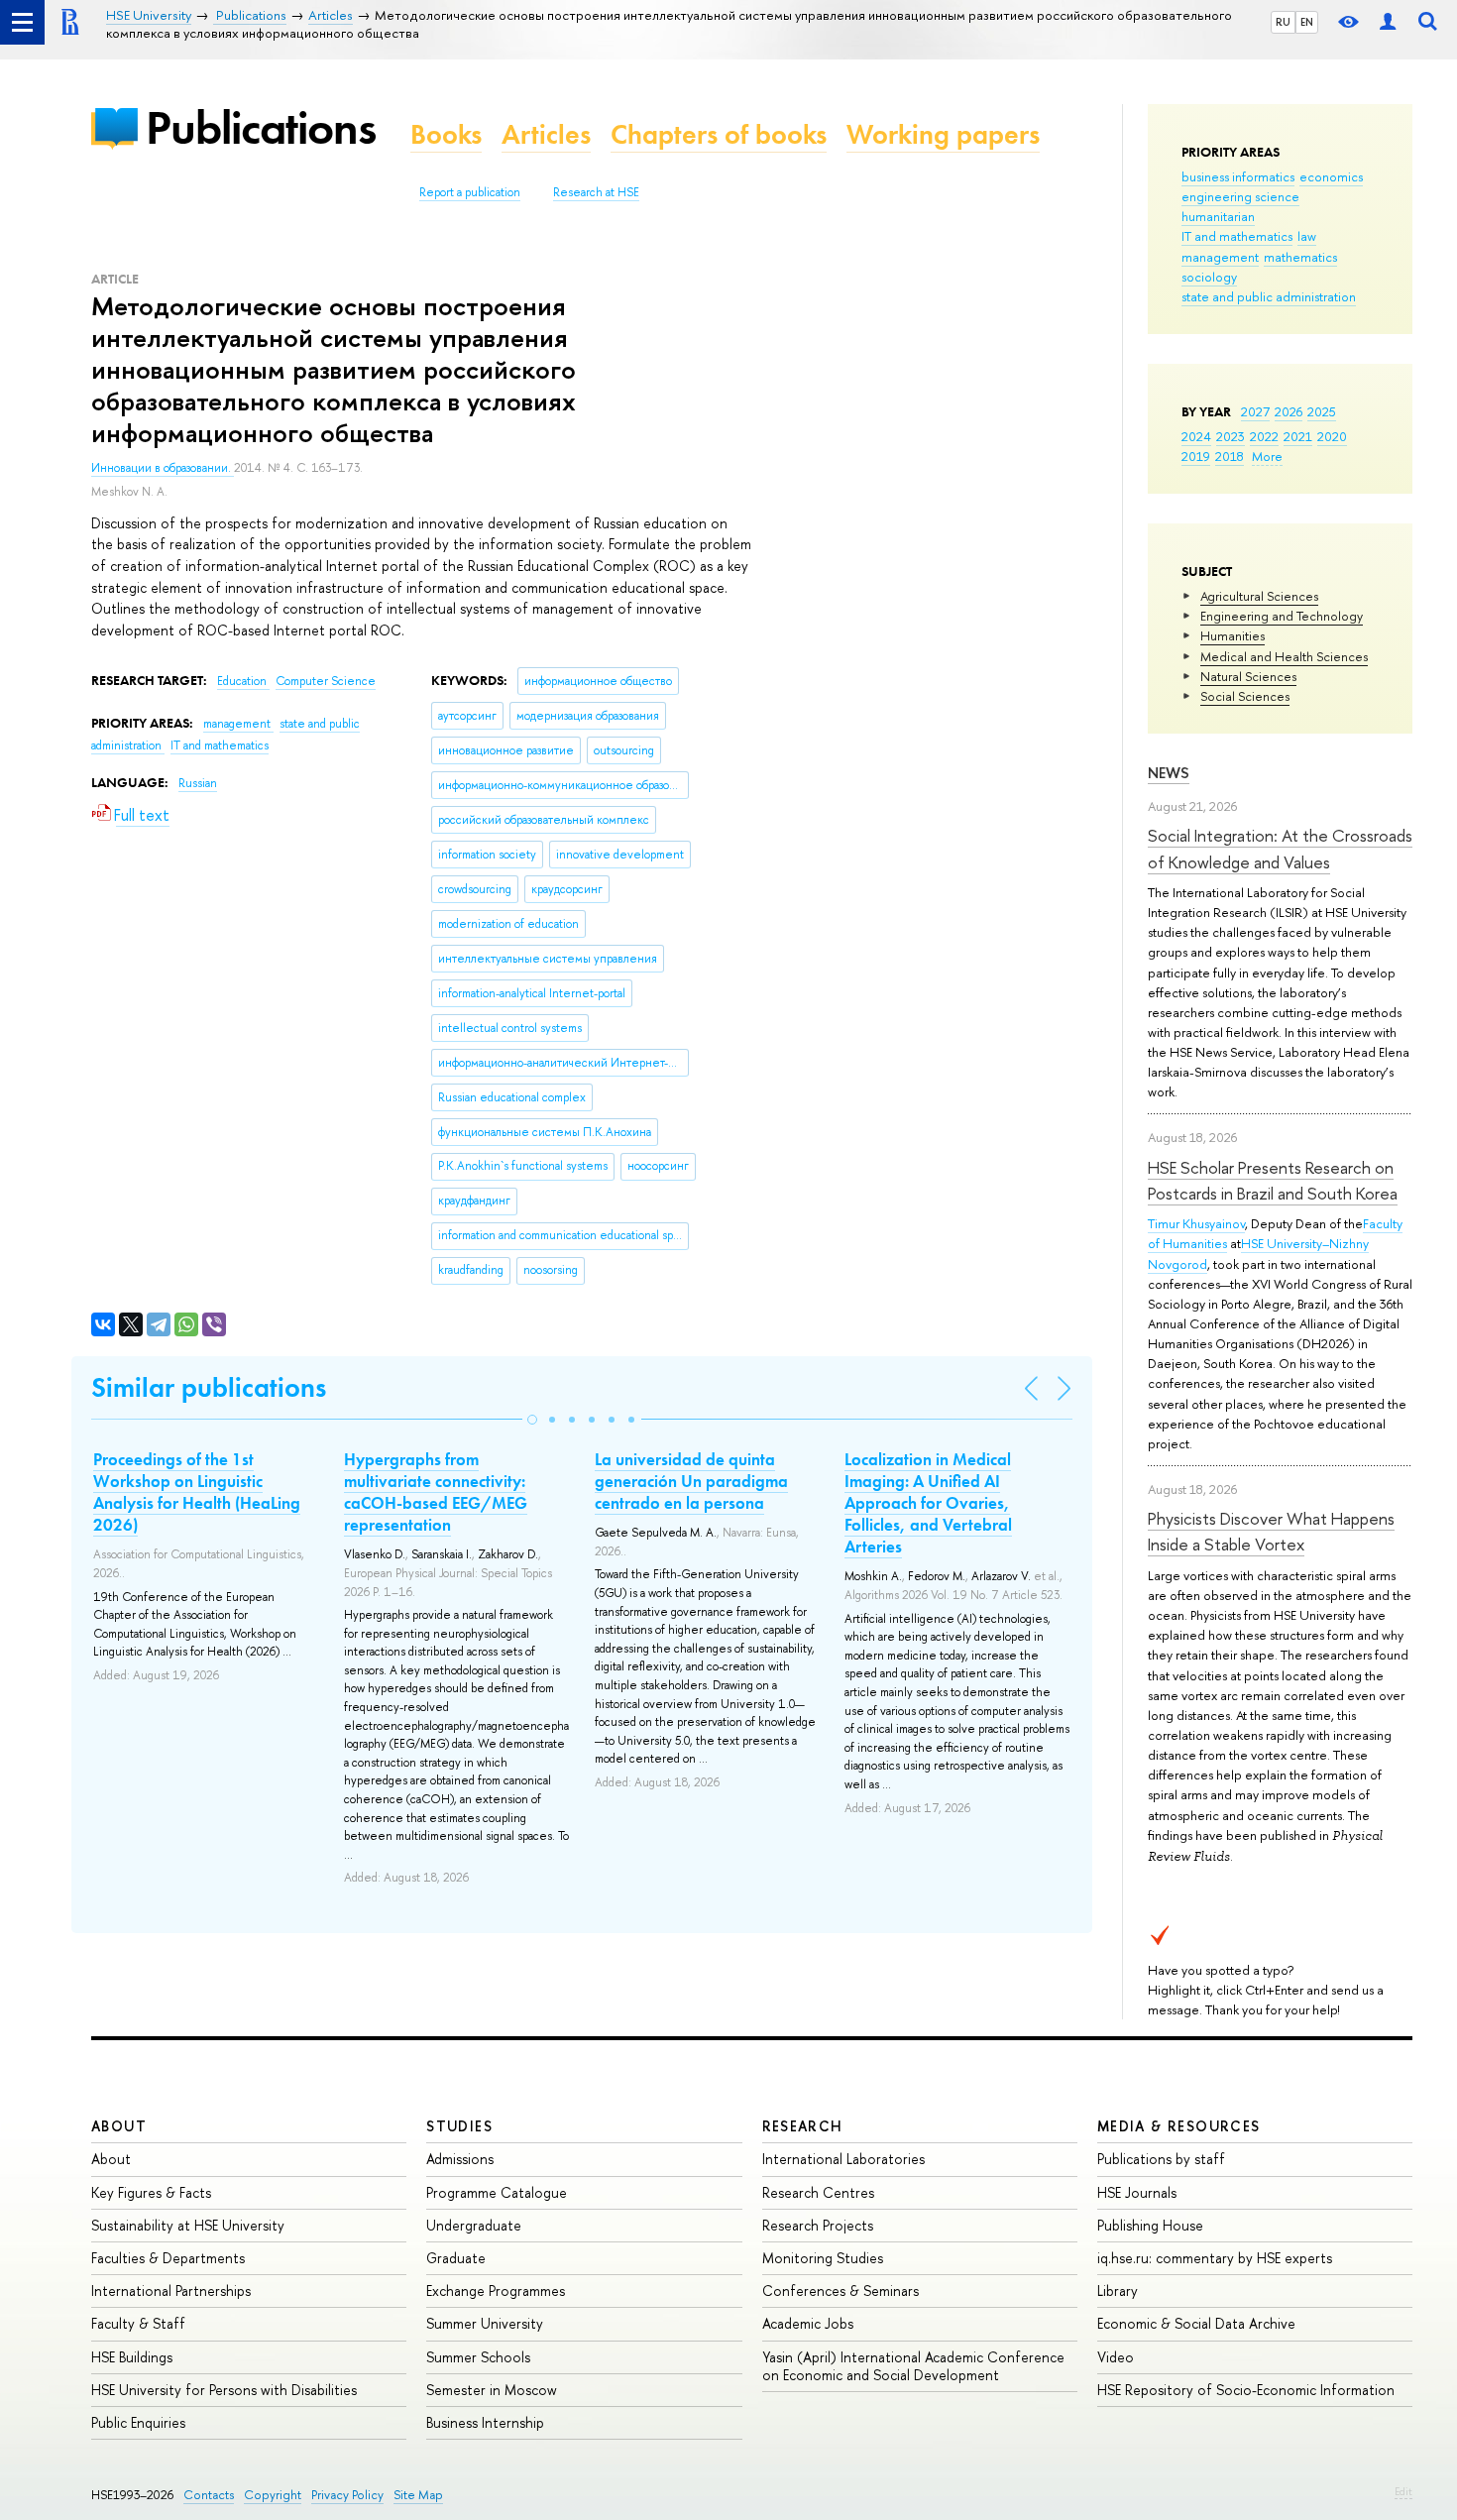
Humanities (1233, 635)
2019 (1196, 456)
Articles (546, 134)
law (1307, 236)
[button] (532, 1420)
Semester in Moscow (492, 2390)
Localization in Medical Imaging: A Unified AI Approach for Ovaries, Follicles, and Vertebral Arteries (928, 1503)
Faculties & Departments (168, 2258)
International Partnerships (171, 2291)
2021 (1298, 436)
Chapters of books (719, 134)
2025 (1322, 411)
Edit (1403, 2491)
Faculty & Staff (138, 2323)
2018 (1230, 456)
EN (1307, 22)
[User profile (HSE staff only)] (1388, 22)
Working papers (943, 134)
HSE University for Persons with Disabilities (224, 2390)
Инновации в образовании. (163, 468)
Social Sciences (1245, 696)
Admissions (460, 2159)
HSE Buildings (132, 2357)
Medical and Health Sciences (1284, 656)
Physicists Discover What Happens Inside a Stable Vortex (1271, 1531)
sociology (1209, 277)
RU (1283, 22)
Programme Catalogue (497, 2192)
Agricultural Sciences (1259, 596)
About (119, 2126)
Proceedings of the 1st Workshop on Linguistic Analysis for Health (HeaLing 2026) (197, 1492)
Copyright (273, 2495)
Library (1118, 2291)
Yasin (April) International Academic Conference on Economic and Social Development (913, 2366)
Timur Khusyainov (1196, 1223)
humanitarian (1218, 216)
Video (1116, 2357)
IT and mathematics (1237, 236)
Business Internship (485, 2422)
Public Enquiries (138, 2422)
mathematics (1300, 257)
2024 (1196, 436)
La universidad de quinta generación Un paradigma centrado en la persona (691, 1481)
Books (446, 134)
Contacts (209, 2495)
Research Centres (818, 2192)
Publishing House (1150, 2225)
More (1267, 456)
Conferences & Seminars (841, 2291)
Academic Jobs (808, 2323)
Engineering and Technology (1282, 616)
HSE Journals (1137, 2192)
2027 (1255, 411)
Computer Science (326, 681)
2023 (1231, 436)
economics (1331, 176)
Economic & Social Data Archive (1196, 2323)
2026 (1289, 411)
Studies (459, 2126)
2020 (1332, 436)
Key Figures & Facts (151, 2192)
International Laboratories (843, 2159)
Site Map (418, 2495)
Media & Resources (1179, 2126)
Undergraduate (474, 2225)
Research (803, 2126)
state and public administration (1269, 296)
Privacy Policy (347, 2495)
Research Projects (818, 2225)
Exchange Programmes (496, 2291)
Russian (198, 783)
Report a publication (470, 192)
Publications (261, 127)
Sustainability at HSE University (188, 2225)
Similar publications (209, 1387)
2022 (1264, 436)
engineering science (1240, 196)
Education (243, 681)
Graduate (456, 2258)
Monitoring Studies (823, 2258)
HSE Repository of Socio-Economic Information (1246, 2390)
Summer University (485, 2323)
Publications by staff (1161, 2159)
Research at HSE (596, 192)
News (1169, 773)
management (1220, 257)
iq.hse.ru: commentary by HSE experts (1215, 2258)
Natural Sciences (1248, 676)
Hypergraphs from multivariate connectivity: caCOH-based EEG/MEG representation (436, 1492)
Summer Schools (478, 2357)
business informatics (1238, 176)
